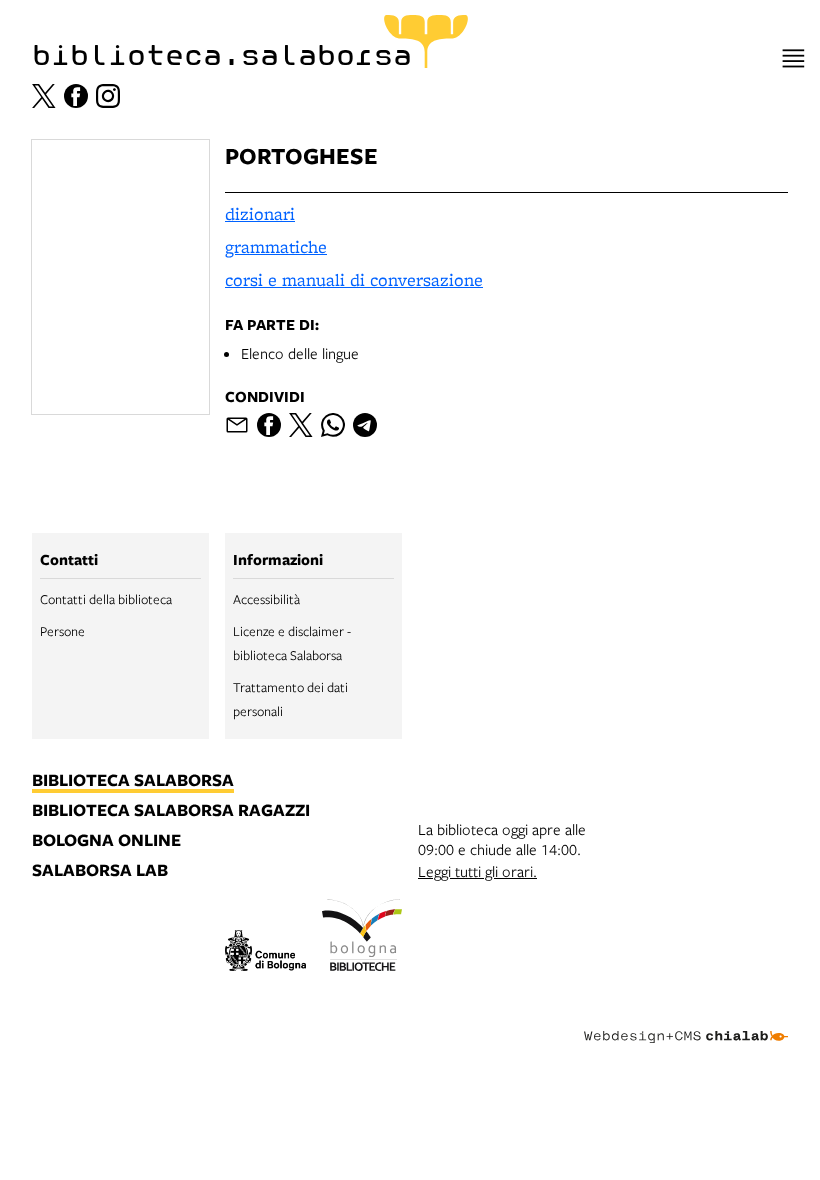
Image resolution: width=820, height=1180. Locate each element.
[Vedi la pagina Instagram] (108, 96)
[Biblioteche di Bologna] (362, 938)
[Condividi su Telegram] (365, 425)
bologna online (106, 841)
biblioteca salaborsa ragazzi (171, 811)
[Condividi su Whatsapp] (333, 425)
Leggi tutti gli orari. (477, 871)
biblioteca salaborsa (133, 781)
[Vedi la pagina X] (44, 96)
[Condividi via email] (237, 425)
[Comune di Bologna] (265, 953)
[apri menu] (793, 58)
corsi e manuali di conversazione (354, 279)
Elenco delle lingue (300, 353)
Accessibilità (266, 599)
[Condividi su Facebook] (269, 425)
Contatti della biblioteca (106, 599)
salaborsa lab (100, 871)
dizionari (260, 213)
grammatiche (276, 246)
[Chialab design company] (686, 1021)
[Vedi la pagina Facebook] (76, 96)
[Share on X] (301, 425)
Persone (62, 631)
